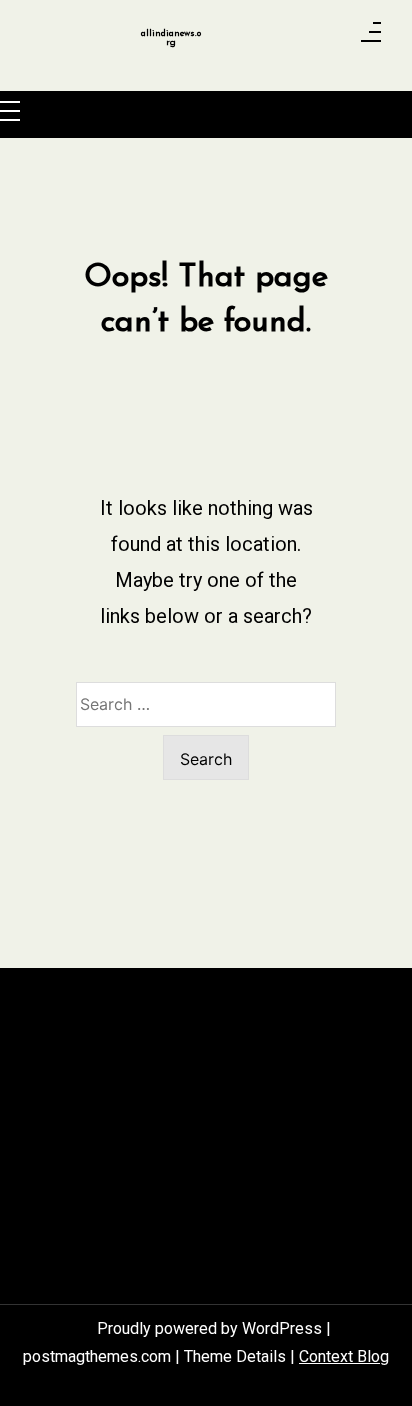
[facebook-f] (248, 38)
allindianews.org (171, 38)
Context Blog (344, 1356)
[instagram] (275, 38)
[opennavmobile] (34, 112)
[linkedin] (302, 38)
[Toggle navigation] (10, 112)
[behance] (329, 38)
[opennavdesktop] (371, 38)
